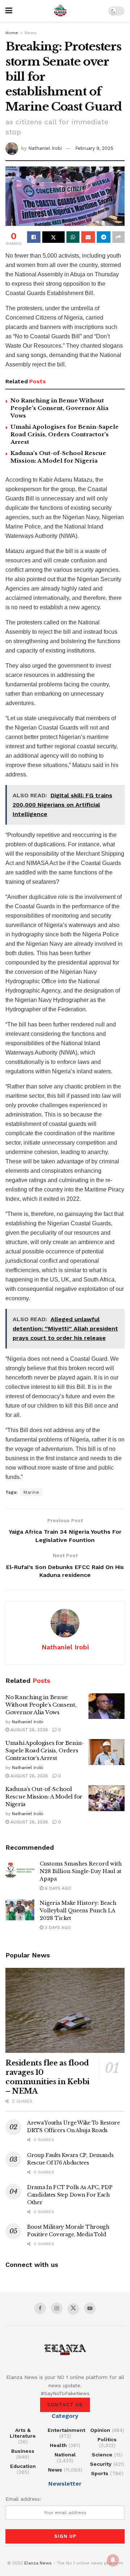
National (65, 2455)
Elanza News (38, 2563)
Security (101, 2464)
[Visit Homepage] (60, 11)
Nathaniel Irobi (45, 148)
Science (102, 2455)
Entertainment (66, 2430)
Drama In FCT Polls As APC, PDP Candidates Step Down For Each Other (70, 2195)
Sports (100, 2473)
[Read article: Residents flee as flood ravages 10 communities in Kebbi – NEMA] (65, 2010)
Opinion (100, 2430)
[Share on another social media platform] (118, 237)
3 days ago (57, 1927)
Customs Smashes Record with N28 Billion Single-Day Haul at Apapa (81, 1871)
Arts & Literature (23, 2433)
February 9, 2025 (94, 148)
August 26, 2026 (29, 1730)
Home (12, 33)
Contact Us (65, 2405)
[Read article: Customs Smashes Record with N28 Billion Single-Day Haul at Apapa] (20, 1870)
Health (58, 2445)
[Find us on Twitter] (73, 2309)
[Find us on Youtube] (90, 2308)
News (31, 33)
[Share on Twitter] (53, 237)
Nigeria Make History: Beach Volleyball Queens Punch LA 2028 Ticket (78, 1911)
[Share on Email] (88, 237)
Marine (31, 1492)
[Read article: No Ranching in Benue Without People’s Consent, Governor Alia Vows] (107, 1706)
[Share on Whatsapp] (73, 237)
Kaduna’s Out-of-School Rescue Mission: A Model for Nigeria (44, 1797)
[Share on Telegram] (104, 237)
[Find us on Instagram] (57, 2308)
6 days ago (57, 1888)
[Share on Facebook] (34, 237)
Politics (107, 2439)
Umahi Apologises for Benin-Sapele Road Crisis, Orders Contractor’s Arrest (65, 434)
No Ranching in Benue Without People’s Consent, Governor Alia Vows (59, 408)
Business (23, 2451)
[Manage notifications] (113, 2560)
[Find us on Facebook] (40, 2308)
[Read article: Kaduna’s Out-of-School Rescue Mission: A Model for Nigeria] (107, 1798)
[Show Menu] (9, 11)
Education (23, 2466)
